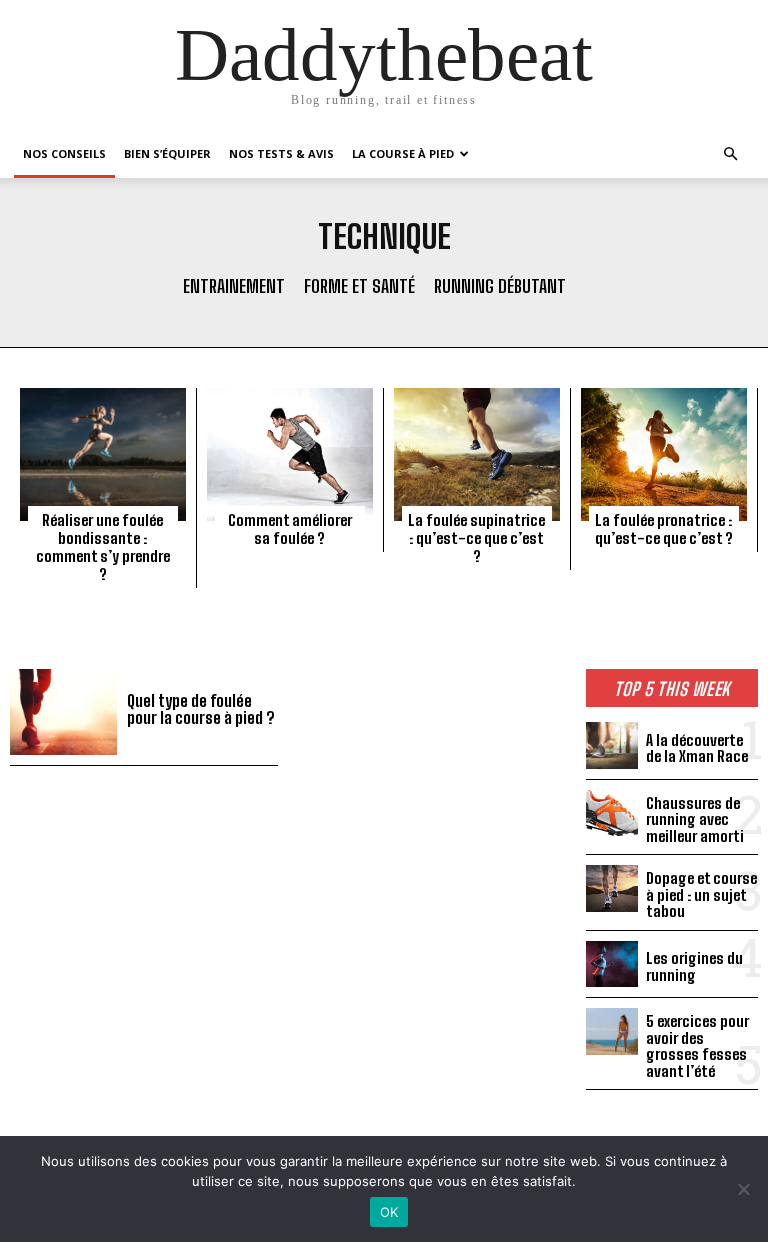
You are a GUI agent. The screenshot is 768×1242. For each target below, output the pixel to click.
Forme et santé (359, 286)
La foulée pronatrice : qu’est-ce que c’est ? (664, 529)
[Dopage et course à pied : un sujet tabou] (612, 888)
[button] (730, 154)
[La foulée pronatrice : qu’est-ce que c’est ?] (664, 454)
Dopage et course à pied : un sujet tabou (701, 894)
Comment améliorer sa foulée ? (290, 529)
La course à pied (403, 153)
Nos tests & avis (281, 153)
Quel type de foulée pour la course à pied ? (201, 709)
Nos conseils (64, 153)
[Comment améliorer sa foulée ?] (290, 454)
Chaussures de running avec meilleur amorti (695, 819)
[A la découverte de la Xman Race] (612, 745)
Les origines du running (694, 966)
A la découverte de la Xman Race (697, 748)
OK (389, 1212)
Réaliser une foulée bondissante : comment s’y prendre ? (103, 547)
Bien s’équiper (167, 153)
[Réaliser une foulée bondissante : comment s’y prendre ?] (103, 454)
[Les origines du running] (612, 964)
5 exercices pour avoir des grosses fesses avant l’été (697, 1046)
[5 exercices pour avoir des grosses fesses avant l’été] (612, 1031)
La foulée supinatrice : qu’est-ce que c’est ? (476, 538)
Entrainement (234, 286)
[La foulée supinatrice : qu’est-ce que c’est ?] (477, 454)
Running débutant (500, 286)
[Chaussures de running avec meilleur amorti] (612, 813)
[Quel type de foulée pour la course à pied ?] (63, 712)
